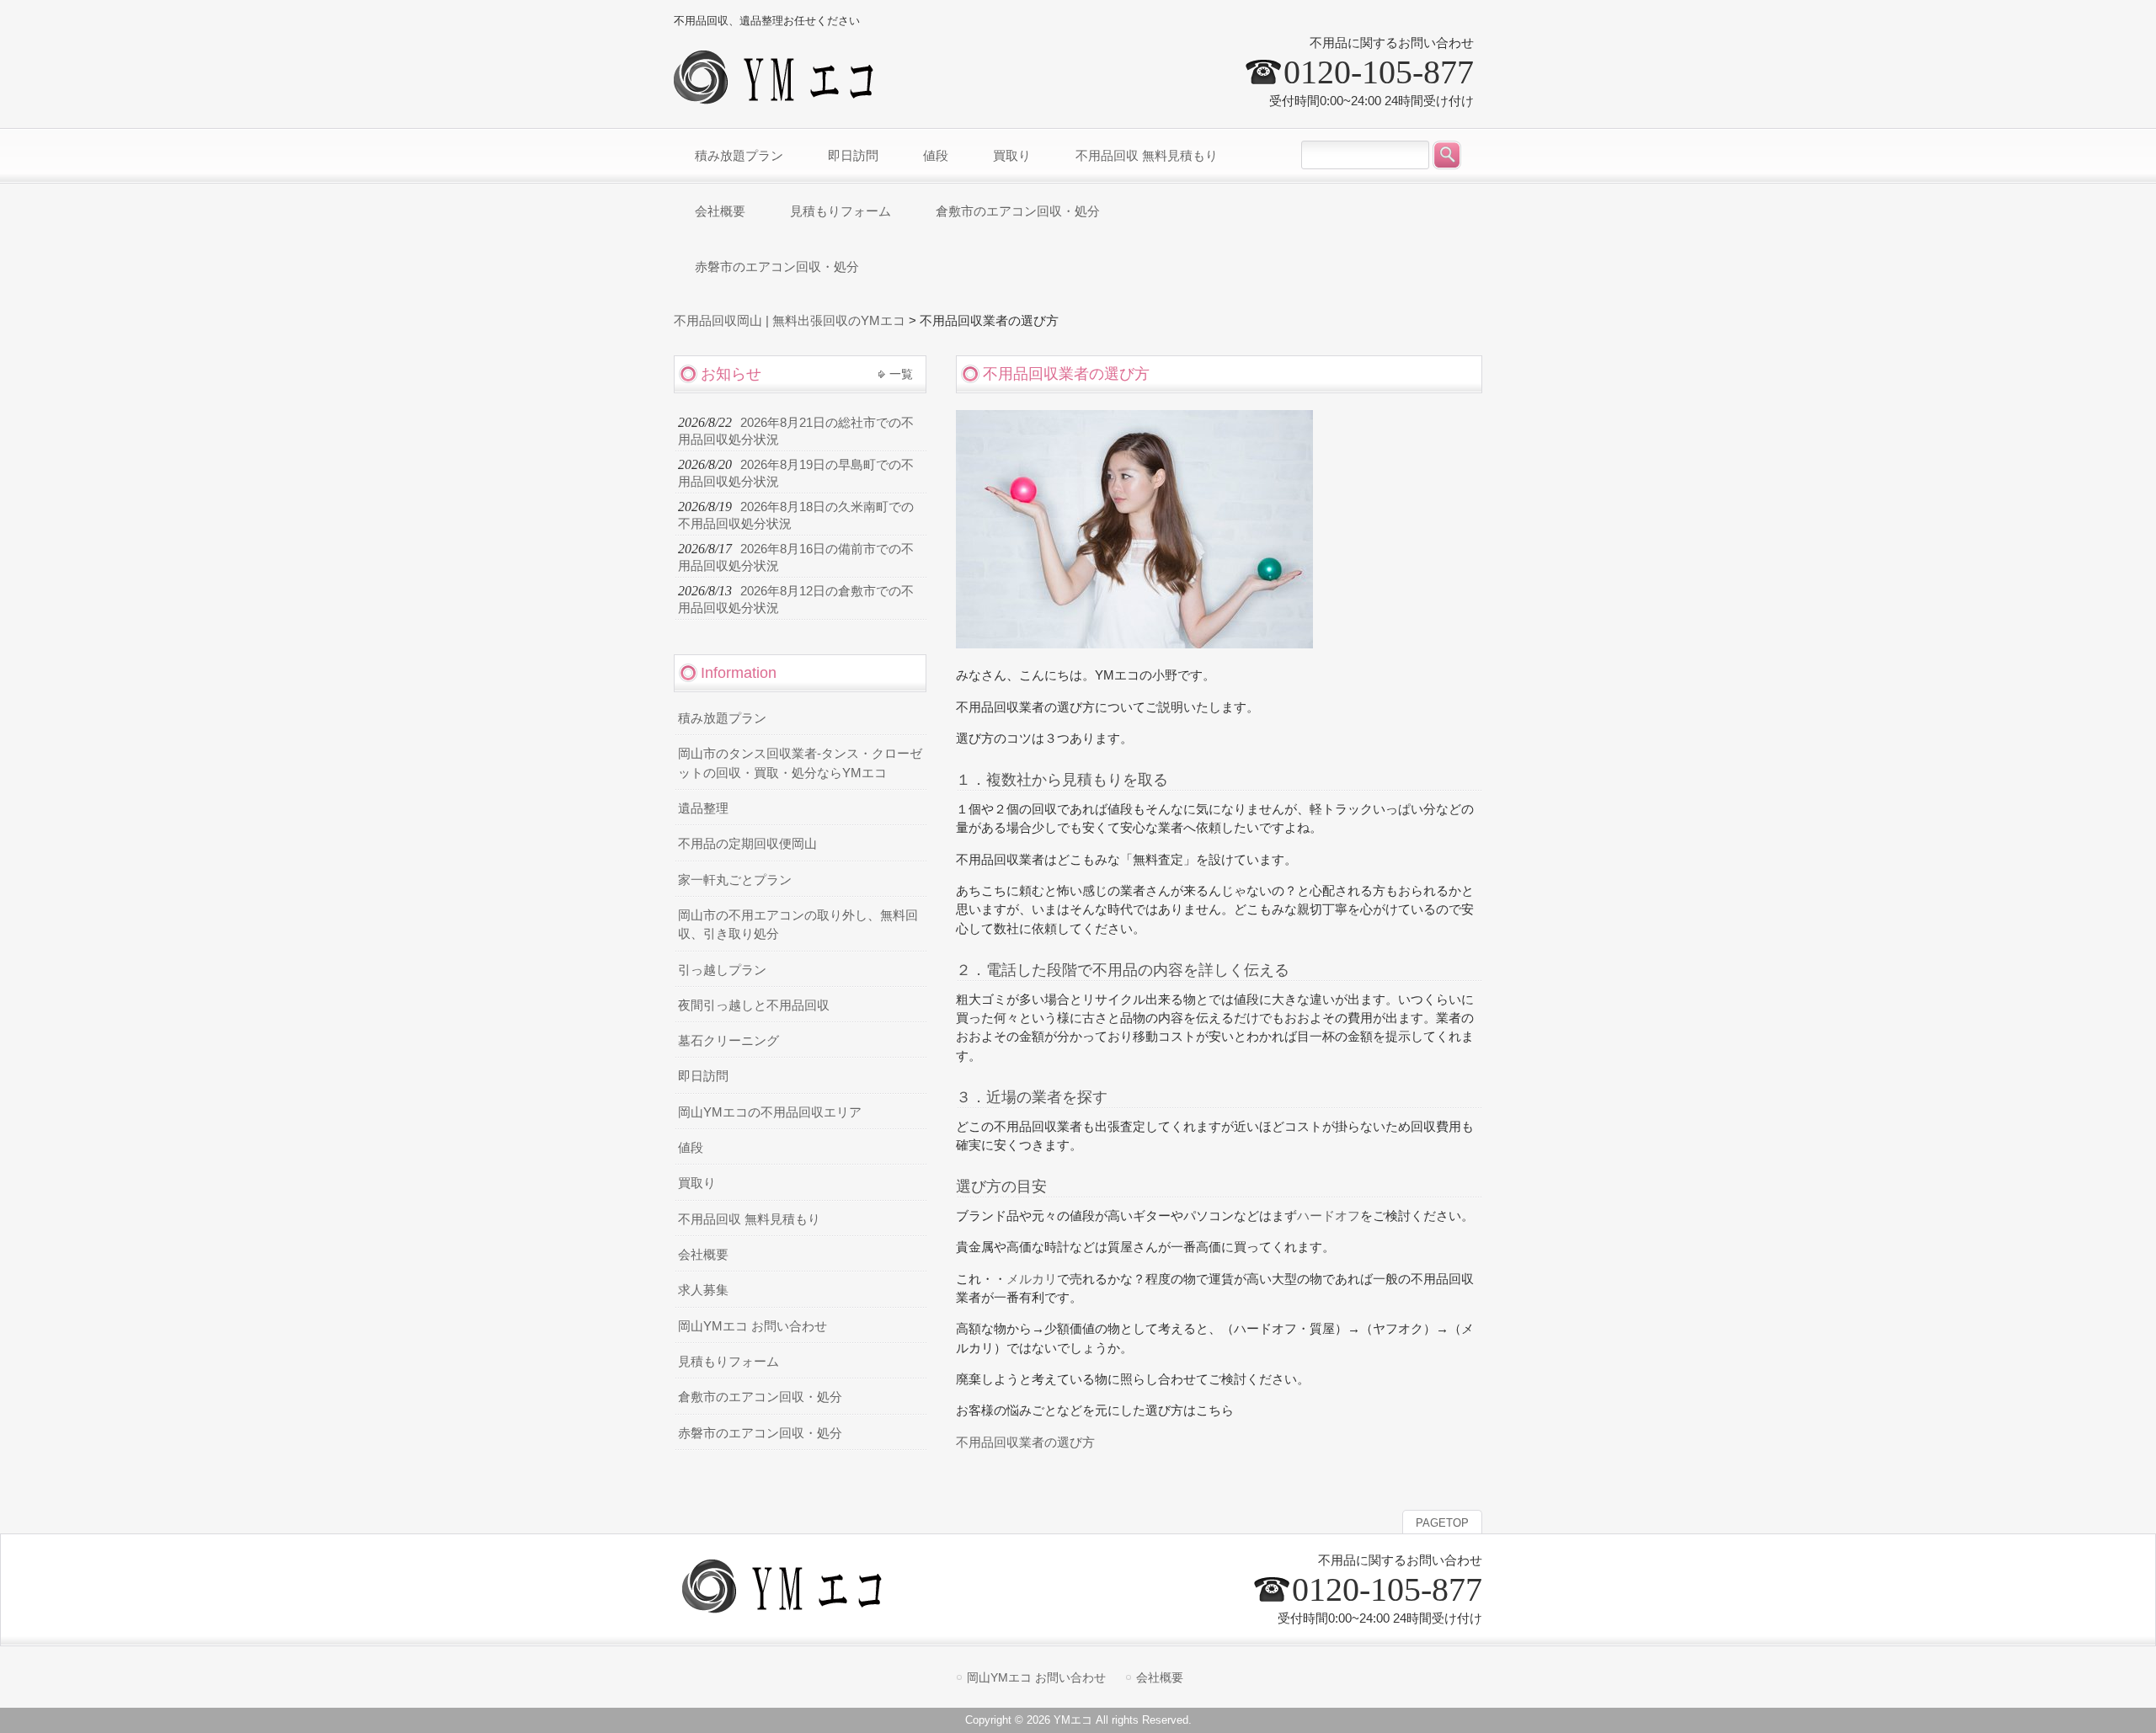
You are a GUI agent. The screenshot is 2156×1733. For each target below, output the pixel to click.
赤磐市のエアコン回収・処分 (760, 1433)
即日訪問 (703, 1076)
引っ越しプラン (722, 970)
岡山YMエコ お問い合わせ (752, 1326)
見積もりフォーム (728, 1362)
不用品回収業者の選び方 (1025, 1442)
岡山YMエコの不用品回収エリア (770, 1112)
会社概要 (703, 1255)
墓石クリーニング (728, 1041)
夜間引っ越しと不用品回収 (754, 1005)
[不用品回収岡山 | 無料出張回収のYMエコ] (779, 97)
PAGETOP (1442, 1523)
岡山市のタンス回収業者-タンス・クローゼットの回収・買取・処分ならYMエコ (800, 763)
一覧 (901, 374)
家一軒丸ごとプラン (735, 880)
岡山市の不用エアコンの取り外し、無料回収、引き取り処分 (798, 925)
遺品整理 (703, 808)
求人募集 (703, 1290)
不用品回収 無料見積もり (749, 1219)
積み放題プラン (722, 718)
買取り (697, 1183)
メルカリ (1032, 1279)
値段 (691, 1148)
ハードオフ (1329, 1216)
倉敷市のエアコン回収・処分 (760, 1397)
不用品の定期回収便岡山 (747, 844)
